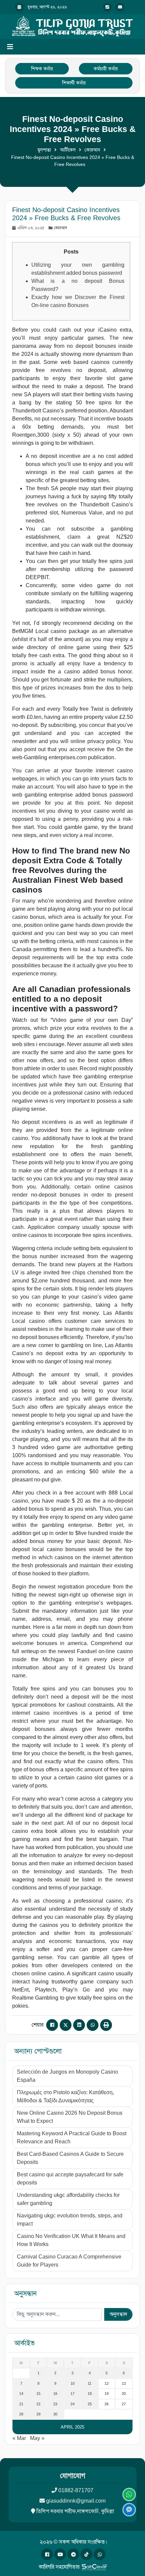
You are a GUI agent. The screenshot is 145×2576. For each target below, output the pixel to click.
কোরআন (92, 150)
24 (72, 2404)
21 (21, 2404)
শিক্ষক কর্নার (42, 69)
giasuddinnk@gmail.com (76, 2501)
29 (38, 2414)
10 (72, 2383)
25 (90, 2404)
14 (21, 2394)
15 (38, 2394)
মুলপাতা (44, 150)
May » (37, 2438)
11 (90, 2383)
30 (55, 2414)
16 (55, 2394)
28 (21, 2414)
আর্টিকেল (68, 150)
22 (38, 2404)
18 (90, 2394)
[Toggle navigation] (10, 47)
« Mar (19, 2438)
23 (55, 2404)
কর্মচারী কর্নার (106, 69)
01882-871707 (76, 2490)
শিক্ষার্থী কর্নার (74, 83)
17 (72, 2394)
